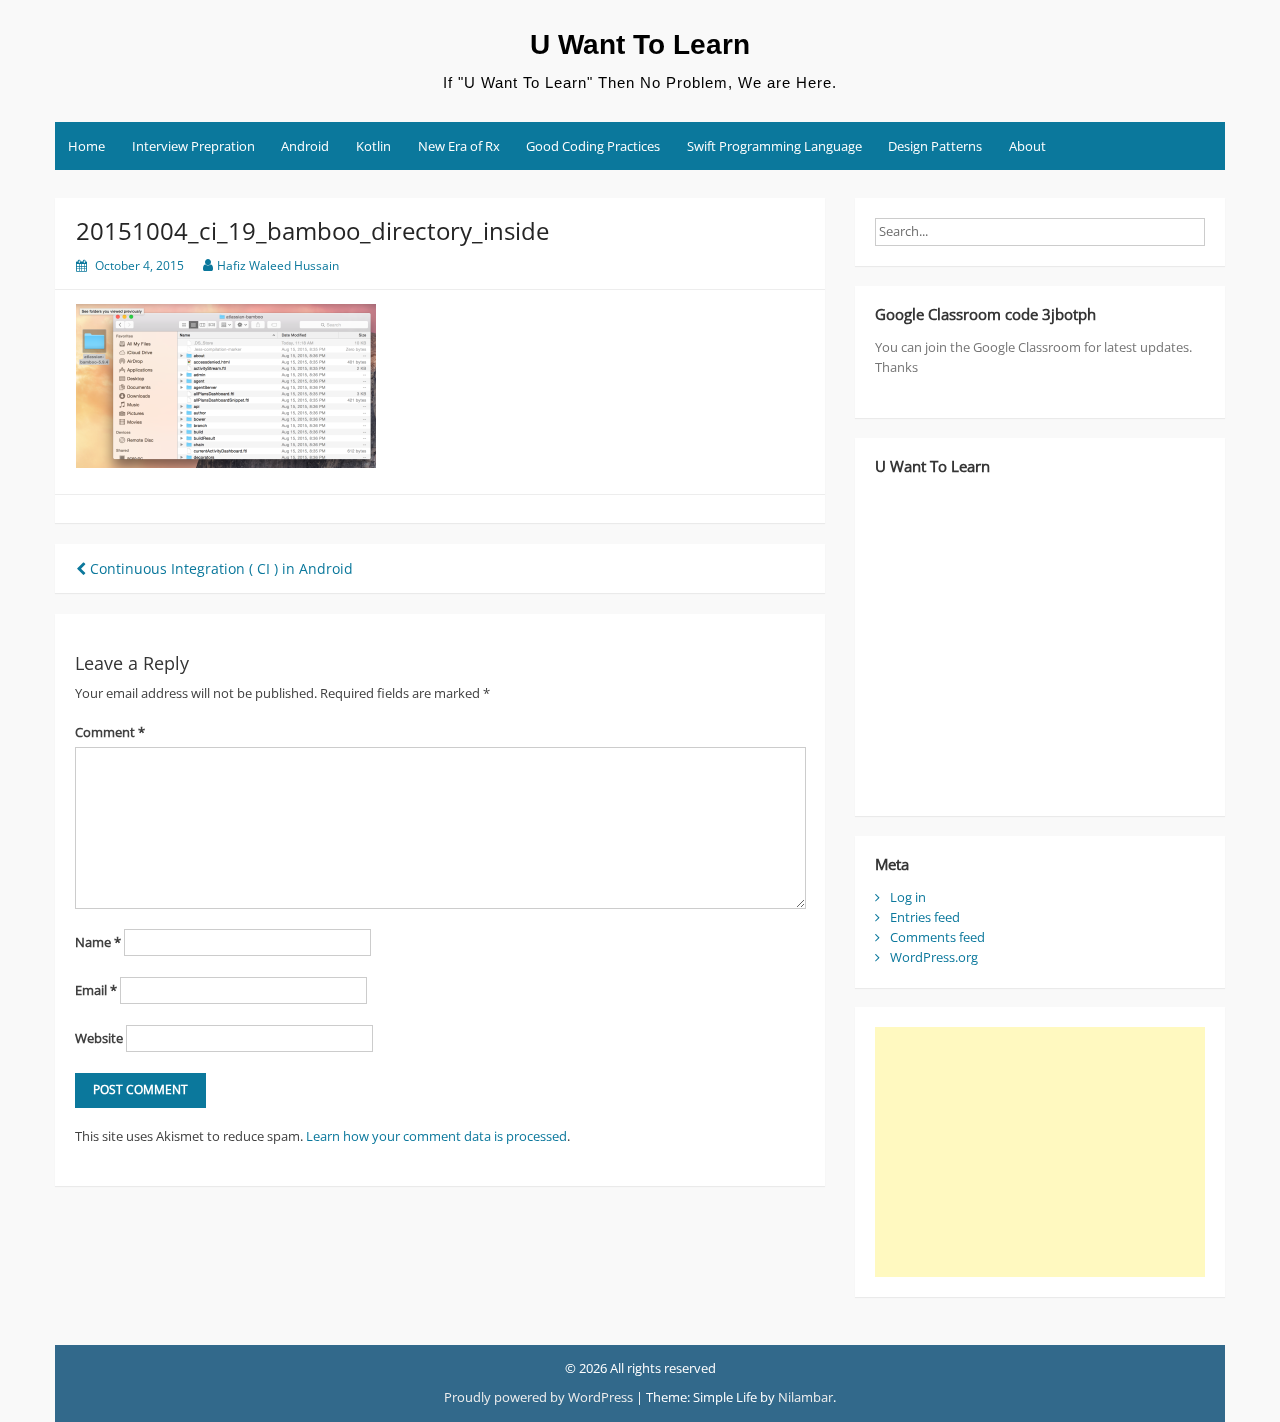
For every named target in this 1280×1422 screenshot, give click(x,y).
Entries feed (925, 917)
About (1027, 146)
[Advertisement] (1040, 1152)
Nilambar (805, 1397)
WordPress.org (934, 957)
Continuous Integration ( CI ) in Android (219, 568)
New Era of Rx (459, 146)
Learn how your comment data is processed (436, 1136)
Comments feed (937, 937)
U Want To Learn (640, 44)
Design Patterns (935, 146)
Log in (908, 897)
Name (98, 942)
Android (305, 146)
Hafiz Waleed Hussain (278, 265)
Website (99, 1038)
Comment (110, 732)
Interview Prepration (193, 146)
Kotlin (373, 146)
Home (86, 146)
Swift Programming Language (774, 146)
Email (96, 990)
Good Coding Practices (593, 146)
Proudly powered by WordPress (538, 1397)
